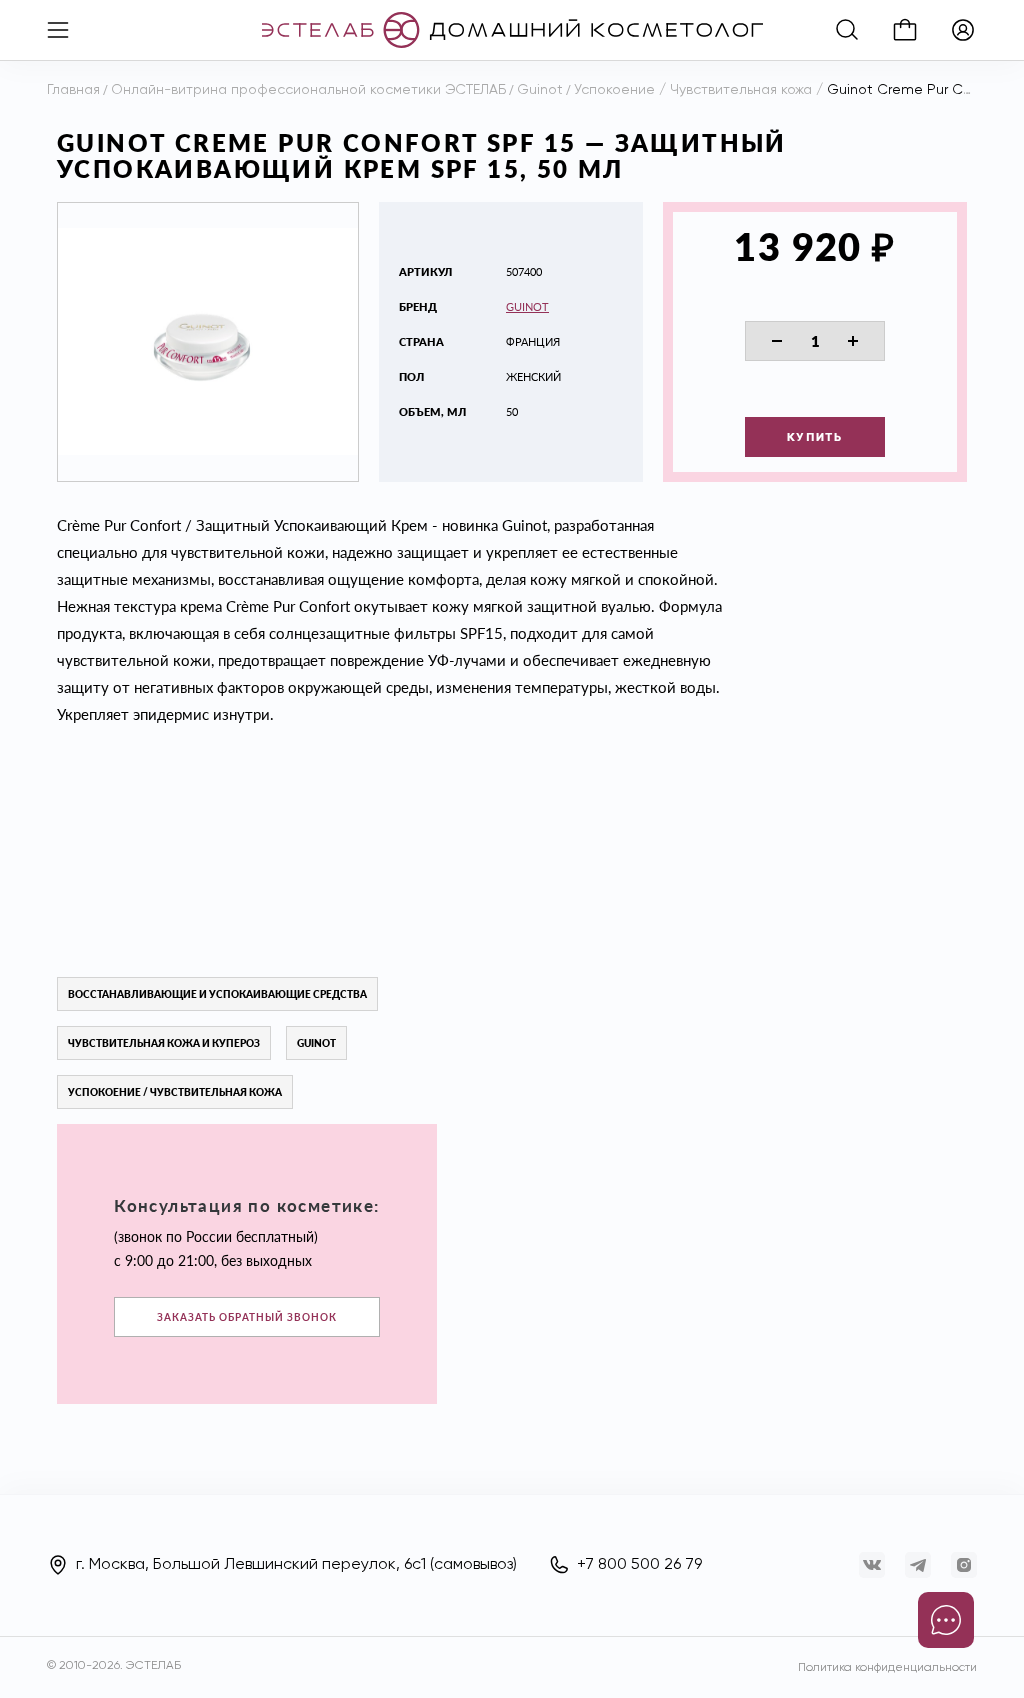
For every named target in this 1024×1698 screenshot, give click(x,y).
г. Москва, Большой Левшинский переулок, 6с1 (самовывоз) (296, 1565)
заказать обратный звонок (247, 1317)
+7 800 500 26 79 (639, 1565)
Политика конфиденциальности (887, 1668)
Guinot (527, 306)
